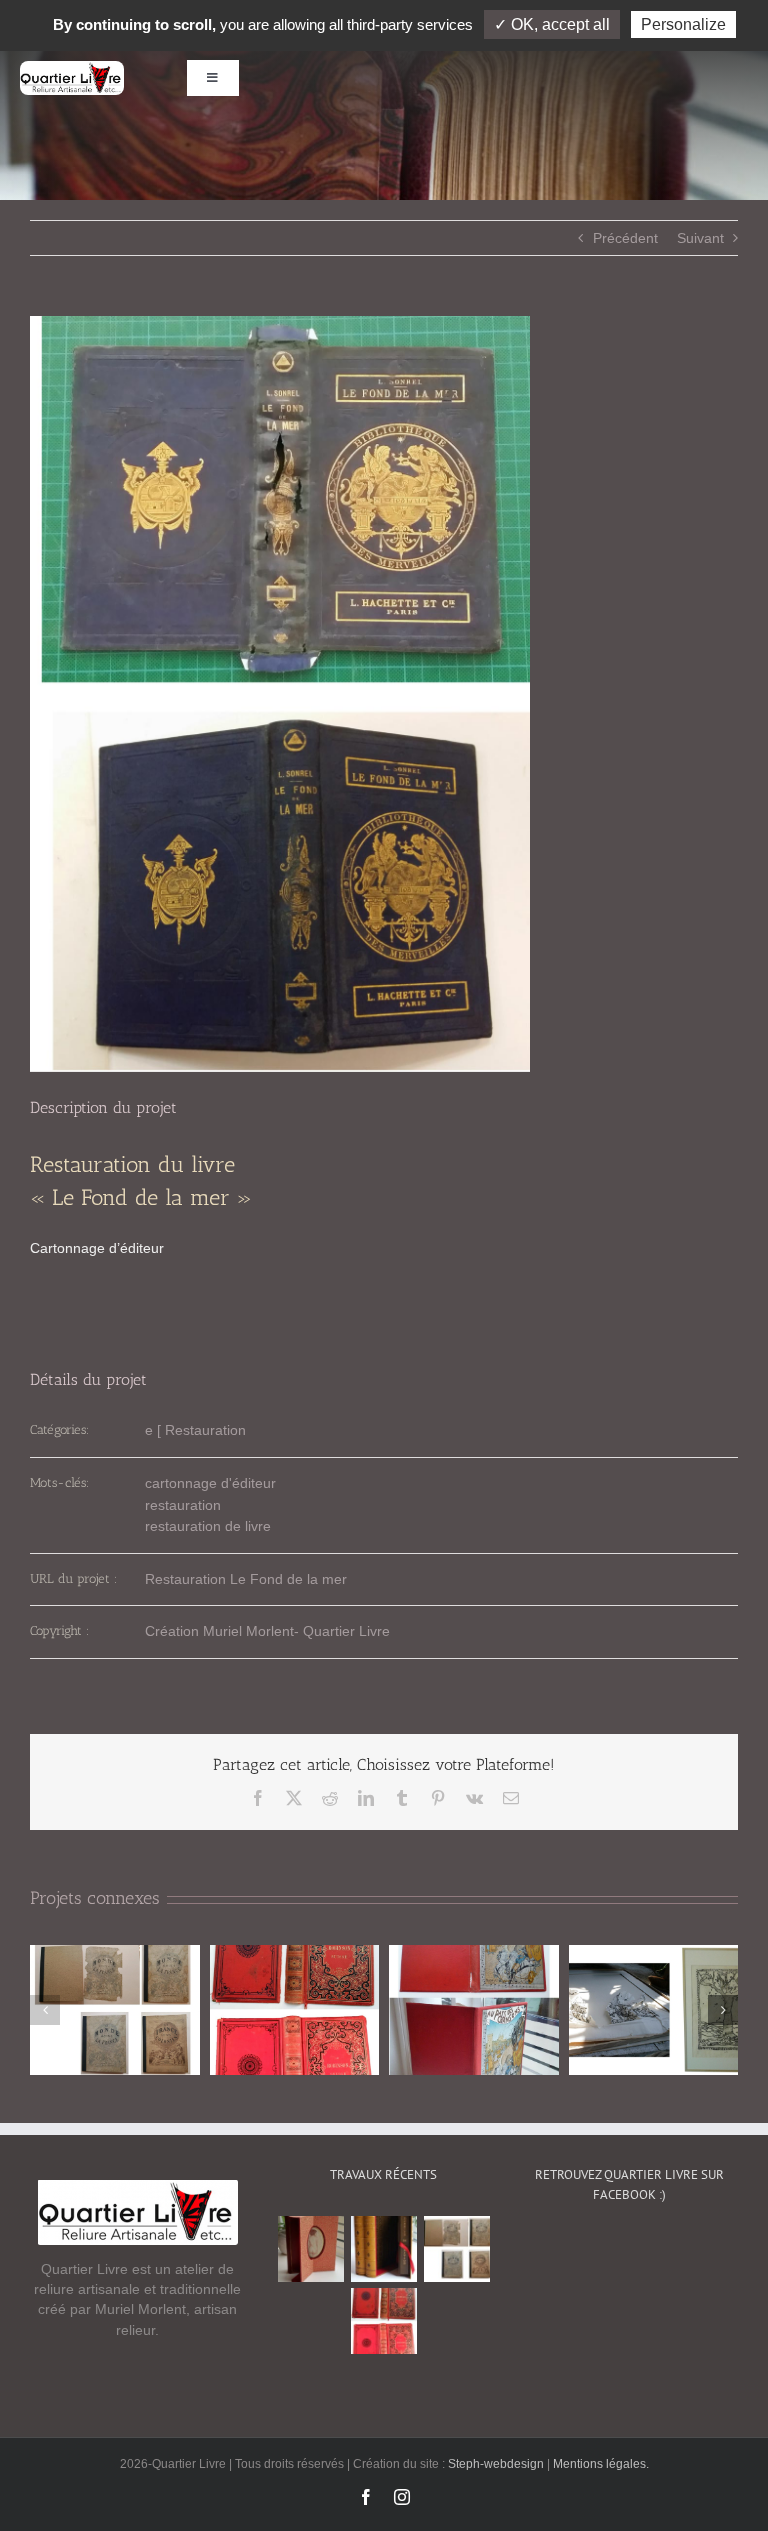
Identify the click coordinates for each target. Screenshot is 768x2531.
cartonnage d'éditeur (210, 1483)
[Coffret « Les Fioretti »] (383, 2249)
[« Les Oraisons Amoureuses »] (310, 2249)
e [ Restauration (195, 1430)
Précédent (625, 238)
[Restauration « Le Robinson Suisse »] (383, 2321)
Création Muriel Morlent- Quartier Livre (267, 1631)
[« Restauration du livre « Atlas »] (456, 2249)
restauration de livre (208, 1526)
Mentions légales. (601, 2464)
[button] (45, 2010)
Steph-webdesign (497, 2464)
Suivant (700, 238)
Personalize (683, 24)
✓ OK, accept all (552, 24)
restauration (183, 1505)
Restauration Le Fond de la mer (246, 1579)
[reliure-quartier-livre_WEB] (72, 68)
